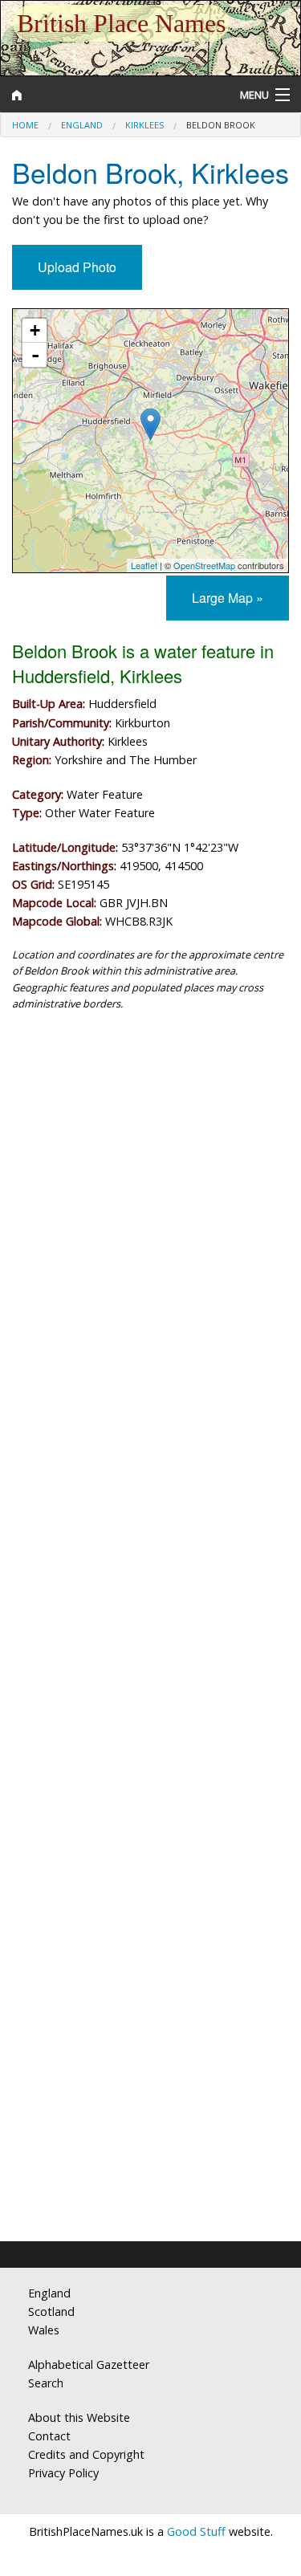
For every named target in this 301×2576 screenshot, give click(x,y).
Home (25, 125)
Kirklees (144, 125)
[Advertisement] (150, 1195)
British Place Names (121, 23)
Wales (44, 2330)
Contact (49, 2436)
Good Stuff (196, 2531)
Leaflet (144, 565)
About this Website (79, 2417)
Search (46, 2383)
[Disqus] (150, 1581)
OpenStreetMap (204, 565)
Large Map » (228, 598)
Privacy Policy (63, 2473)
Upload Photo (77, 267)
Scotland (51, 2311)
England (82, 125)
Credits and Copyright (86, 2454)
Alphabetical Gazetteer (89, 2364)
